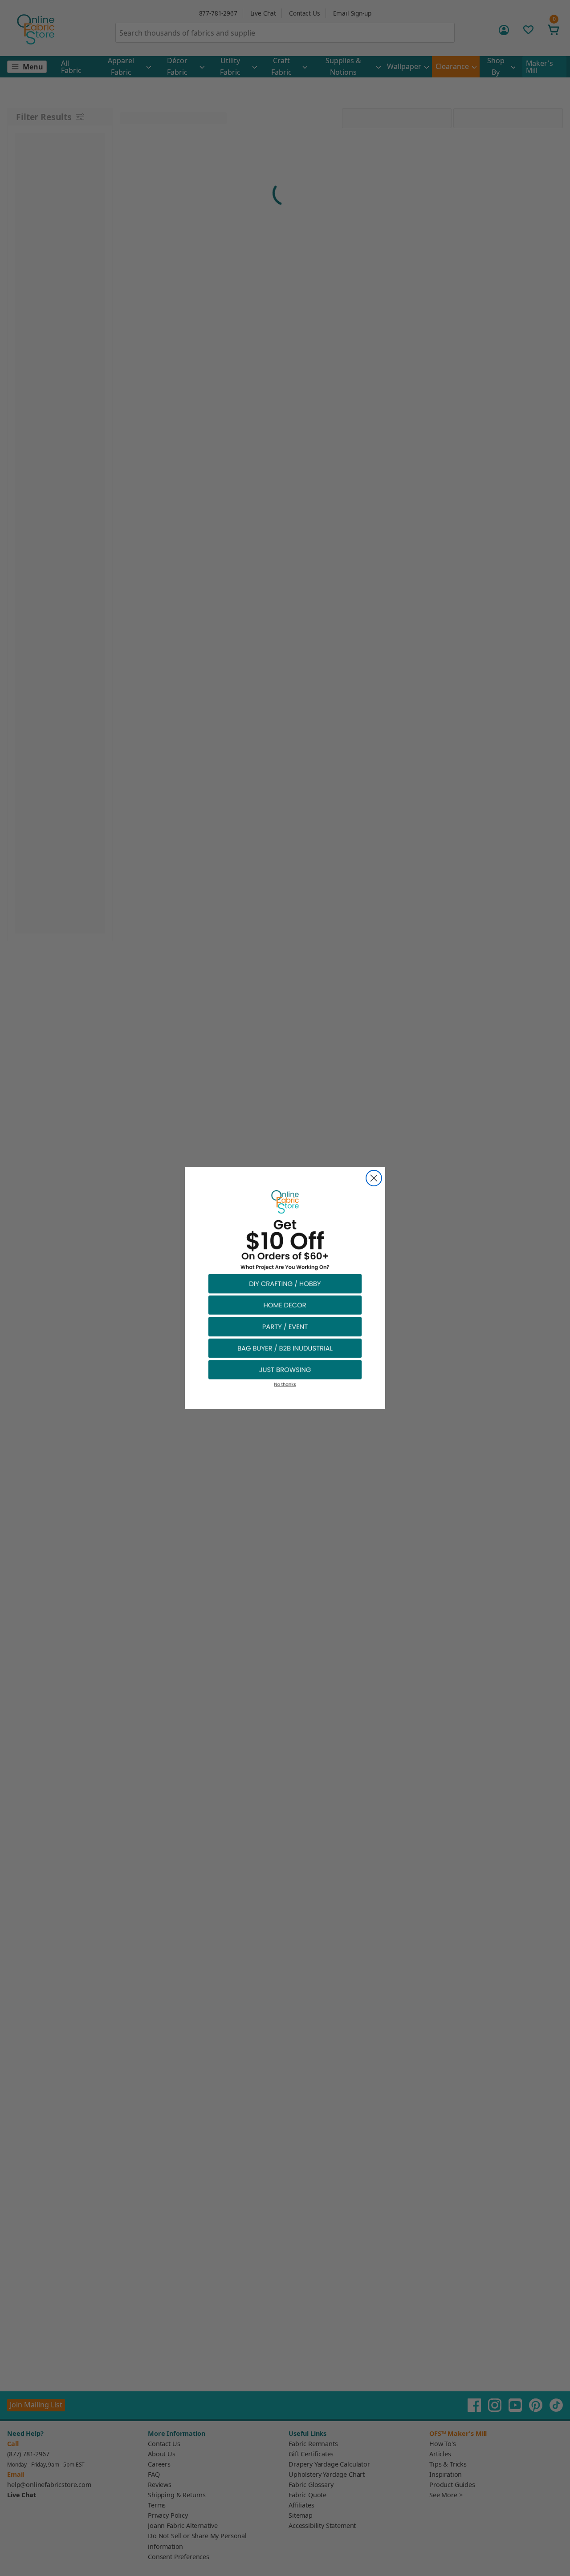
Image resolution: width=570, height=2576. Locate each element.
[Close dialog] (374, 1178)
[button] (285, 1283)
